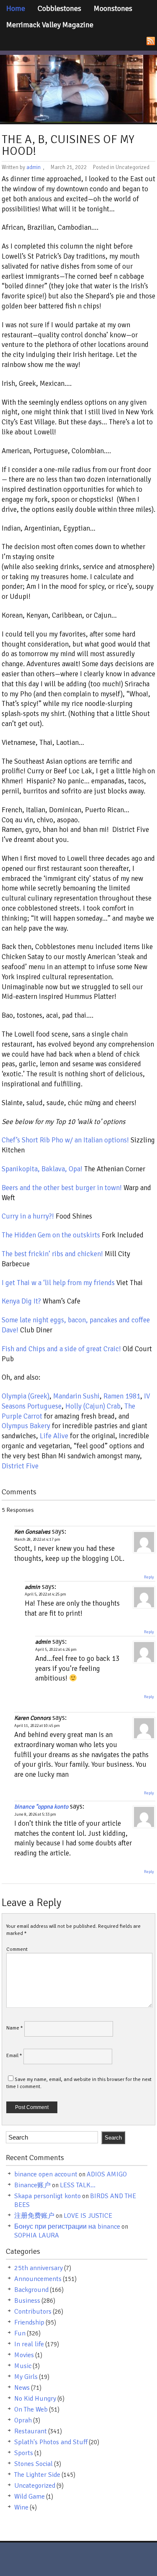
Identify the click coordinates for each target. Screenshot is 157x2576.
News (22, 2388)
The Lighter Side (37, 2475)
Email (14, 2056)
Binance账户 (32, 2185)
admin (33, 167)
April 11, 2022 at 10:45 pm (37, 1726)
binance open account (46, 2174)
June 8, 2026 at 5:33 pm (35, 1814)
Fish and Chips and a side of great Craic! (61, 1349)
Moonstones (113, 8)
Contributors (33, 2312)
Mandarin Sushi (76, 1396)
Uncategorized (35, 2486)
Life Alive (55, 1436)
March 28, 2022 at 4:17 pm (37, 1539)
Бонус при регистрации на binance (67, 2227)
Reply (149, 1577)
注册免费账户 (34, 2216)
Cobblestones (59, 8)
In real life (29, 2344)
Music (23, 2366)
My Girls (26, 2377)
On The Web (31, 2409)
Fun (20, 2333)
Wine (21, 2507)
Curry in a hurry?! (29, 1216)
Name (15, 2028)
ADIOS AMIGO (107, 2174)
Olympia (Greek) (26, 1396)
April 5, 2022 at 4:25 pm (45, 1594)
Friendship (29, 2322)
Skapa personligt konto (48, 2196)
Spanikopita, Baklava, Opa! (43, 1169)
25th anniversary (39, 2268)
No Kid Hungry (35, 2399)
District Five (20, 1466)
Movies (24, 2355)
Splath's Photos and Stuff (51, 2442)
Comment (17, 1949)
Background (31, 2290)
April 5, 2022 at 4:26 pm (56, 1650)
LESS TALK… (78, 2185)
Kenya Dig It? (22, 1301)
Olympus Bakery (26, 1426)
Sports (24, 2453)
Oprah (23, 2420)
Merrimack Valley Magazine (50, 25)
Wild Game (30, 2496)
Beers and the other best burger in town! (62, 1188)
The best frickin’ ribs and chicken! (52, 1254)
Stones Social (33, 2464)
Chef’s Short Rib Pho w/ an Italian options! (65, 1140)
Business (27, 2301)
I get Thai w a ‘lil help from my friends (58, 1283)
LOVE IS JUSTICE (88, 2216)
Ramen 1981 (122, 1396)
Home (16, 8)
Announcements (38, 2279)
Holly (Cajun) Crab (93, 1406)
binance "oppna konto (41, 1807)
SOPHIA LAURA (37, 2235)
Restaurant (31, 2431)
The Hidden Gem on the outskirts (51, 1235)
